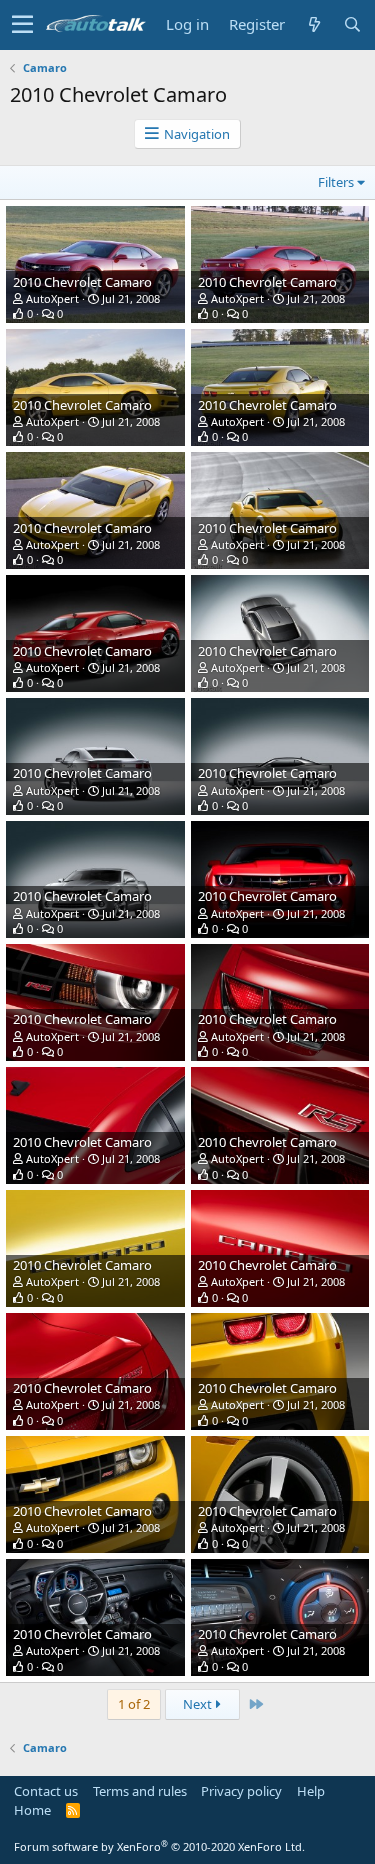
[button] (22, 25)
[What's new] (314, 24)
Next (199, 1704)
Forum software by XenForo (159, 1846)
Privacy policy (241, 1791)
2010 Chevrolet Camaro (82, 282)
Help (311, 1791)
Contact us (46, 1791)
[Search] (352, 24)
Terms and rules (140, 1791)
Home (32, 1810)
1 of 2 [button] (134, 1704)
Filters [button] (336, 182)
